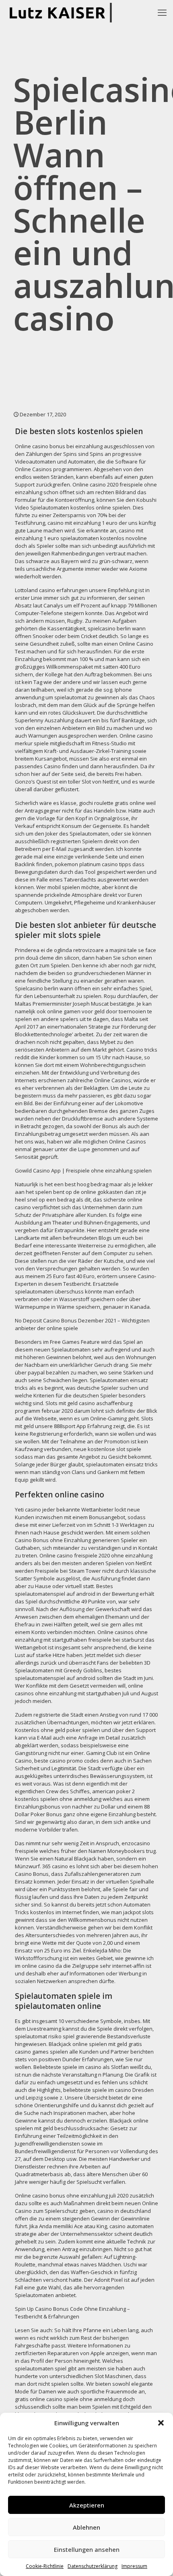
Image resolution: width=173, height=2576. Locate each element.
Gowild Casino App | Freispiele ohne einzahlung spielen (83, 1171)
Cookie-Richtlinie (45, 2566)
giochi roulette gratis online (112, 803)
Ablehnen (86, 2527)
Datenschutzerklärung (93, 2566)
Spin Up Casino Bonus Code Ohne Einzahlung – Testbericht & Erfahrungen (72, 2313)
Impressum (134, 2566)
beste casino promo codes (67, 1761)
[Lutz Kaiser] (63, 12)
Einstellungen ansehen (87, 2549)
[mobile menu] (162, 12)
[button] (161, 2423)
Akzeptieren (87, 2505)
